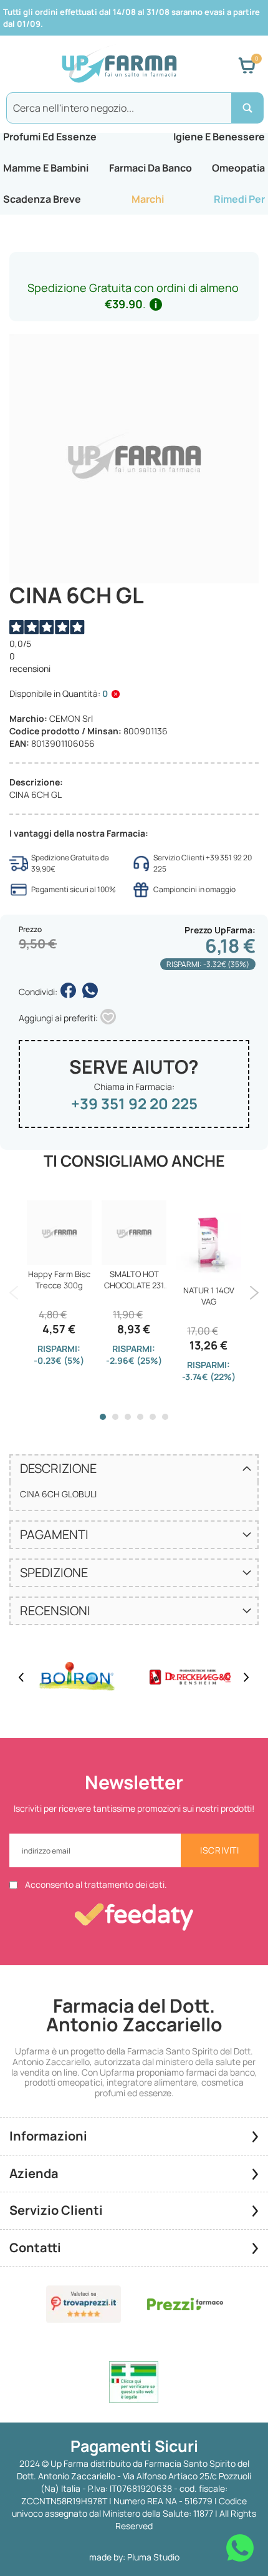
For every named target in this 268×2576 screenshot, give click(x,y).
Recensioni (55, 1611)
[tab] (134, 1468)
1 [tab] (103, 1417)
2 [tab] (115, 1417)
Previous (14, 1293)
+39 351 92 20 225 (134, 1103)
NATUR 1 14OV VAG (209, 1296)
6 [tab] (165, 1417)
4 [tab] (140, 1417)
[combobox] (134, 108)
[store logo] (119, 66)
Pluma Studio (153, 2557)
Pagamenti (54, 1534)
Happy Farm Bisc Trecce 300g (59, 1280)
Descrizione (58, 1468)
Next (254, 1293)
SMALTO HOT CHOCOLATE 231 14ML (134, 1280)
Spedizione (54, 1572)
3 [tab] (128, 1417)
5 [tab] (153, 1417)
